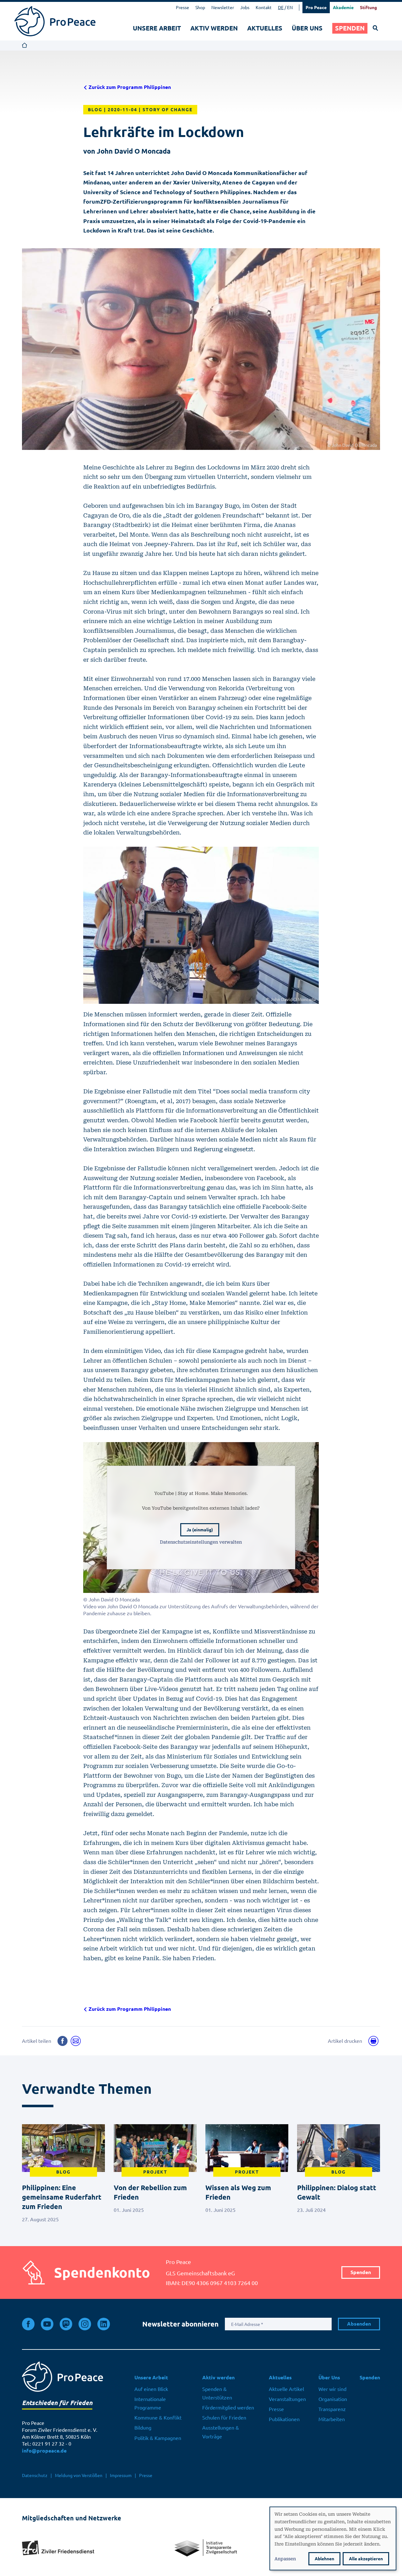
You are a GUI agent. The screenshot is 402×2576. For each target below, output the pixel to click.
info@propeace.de (44, 2451)
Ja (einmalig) (200, 1530)
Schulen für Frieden (224, 2418)
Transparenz (332, 2409)
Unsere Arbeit (157, 28)
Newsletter (223, 8)
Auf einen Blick (151, 2389)
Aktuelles (265, 28)
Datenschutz (35, 2475)
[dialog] (333, 2538)
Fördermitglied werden (228, 2408)
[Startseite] (55, 21)
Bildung (143, 2428)
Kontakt (264, 8)
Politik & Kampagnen (158, 2438)
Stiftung (368, 8)
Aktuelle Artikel (286, 2389)
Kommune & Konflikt (158, 2418)
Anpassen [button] (285, 2558)
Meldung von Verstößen (79, 2475)
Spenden (350, 28)
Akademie (343, 8)
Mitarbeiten (332, 2419)
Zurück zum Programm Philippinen (129, 87)
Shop (200, 8)
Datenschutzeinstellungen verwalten (201, 1542)
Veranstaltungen (287, 2399)
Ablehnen (324, 2559)
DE (281, 8)
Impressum (121, 2475)
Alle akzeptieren (366, 2559)
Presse (182, 8)
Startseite (25, 46)
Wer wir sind (332, 2389)
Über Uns (307, 28)
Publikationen (284, 2419)
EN (290, 8)
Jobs (245, 8)
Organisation (333, 2399)
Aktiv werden (214, 28)
